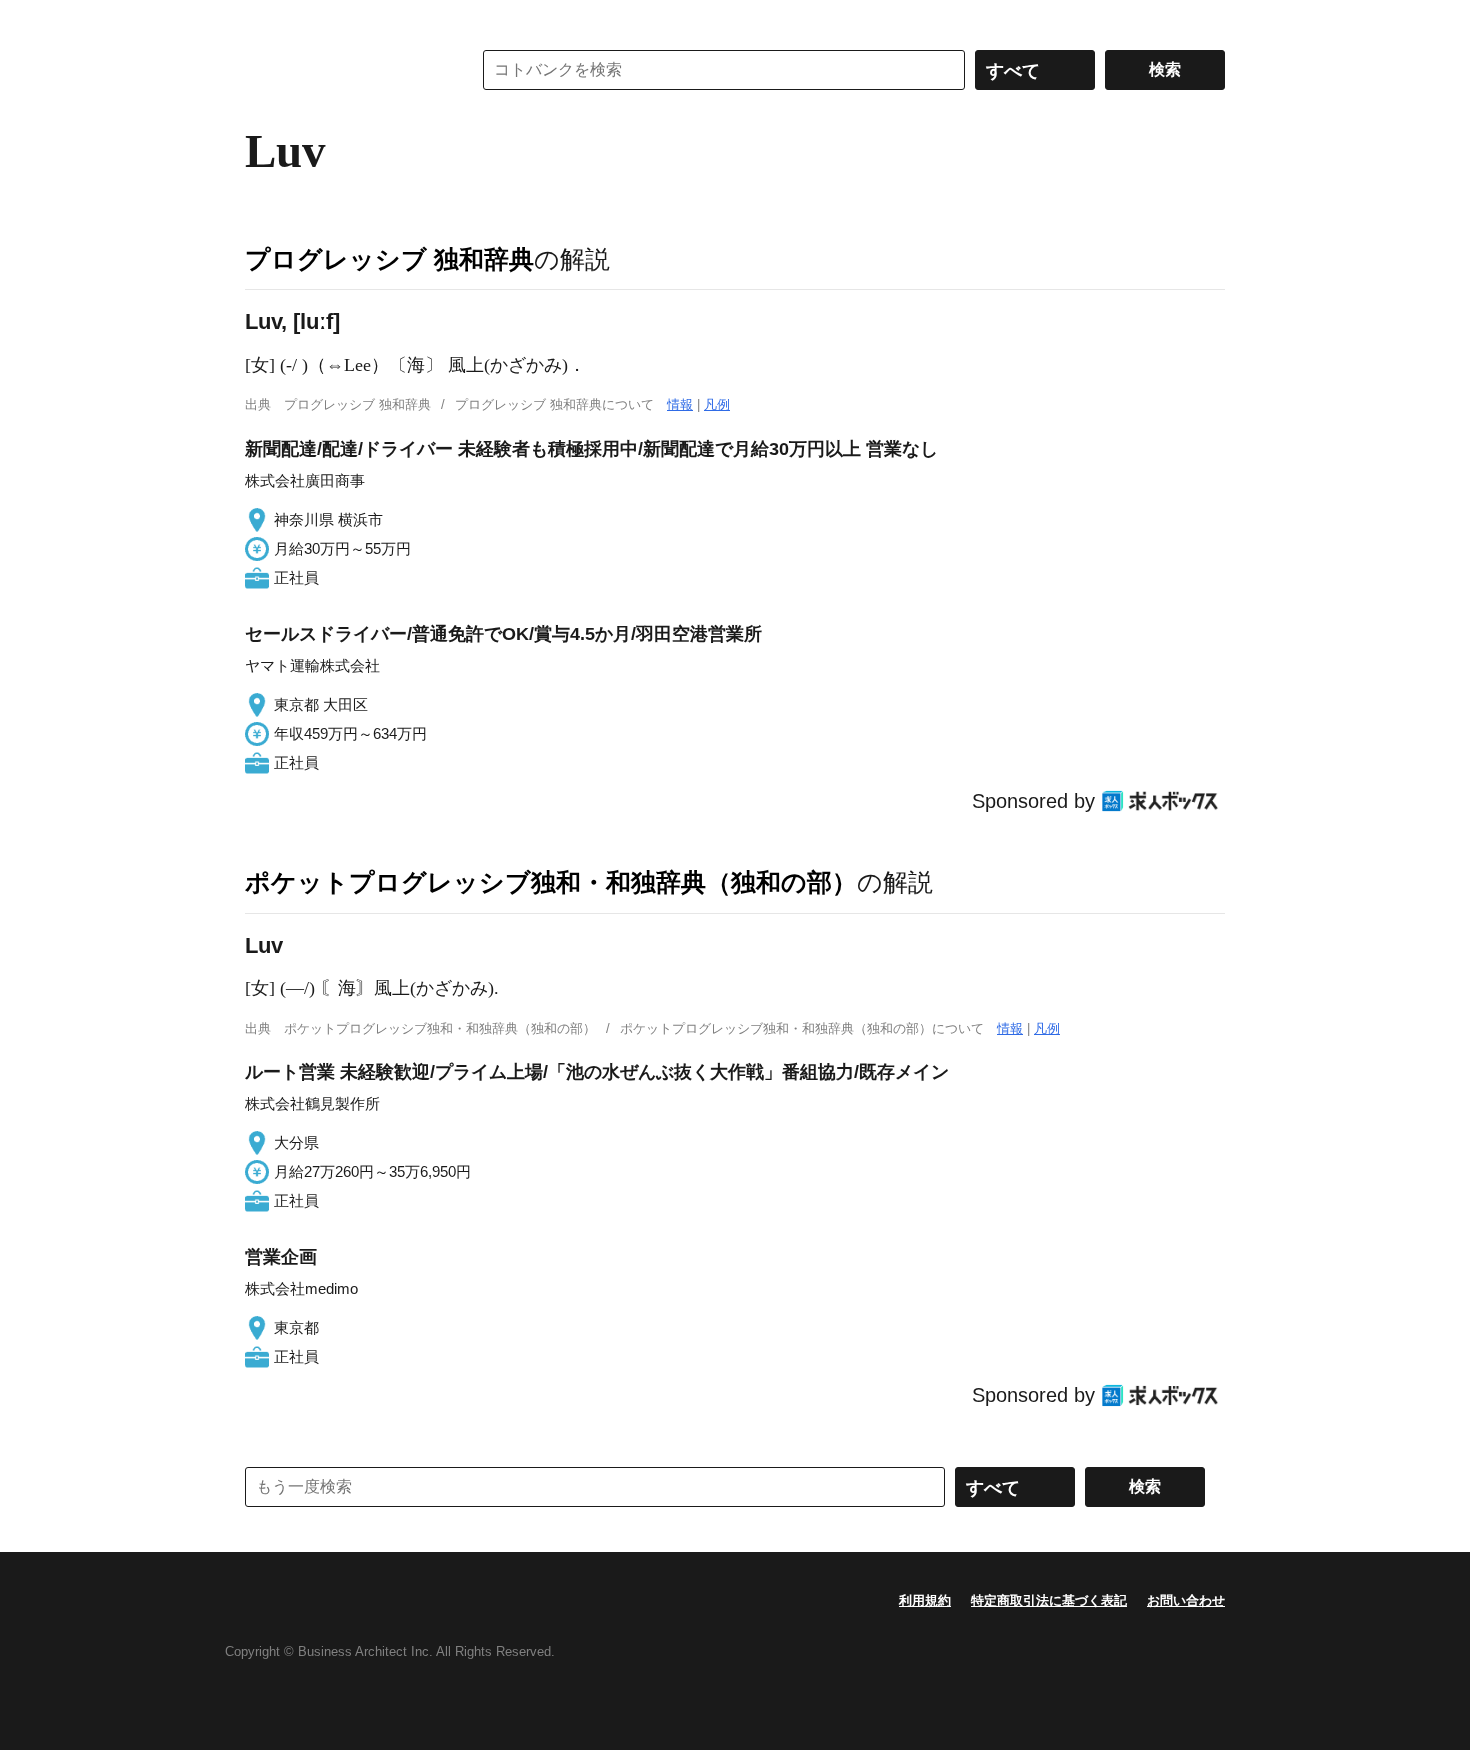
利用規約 (925, 1600)
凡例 (717, 404)
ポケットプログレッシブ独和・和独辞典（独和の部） (551, 882)
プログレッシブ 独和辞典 (389, 259)
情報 (680, 404)
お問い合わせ (1186, 1600)
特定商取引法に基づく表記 (1049, 1600)
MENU (265, 20)
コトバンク (344, 70)
